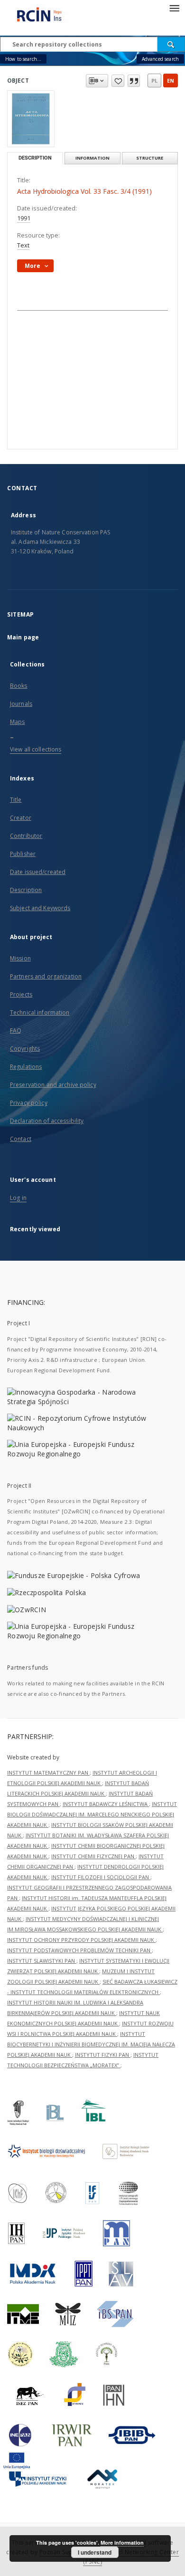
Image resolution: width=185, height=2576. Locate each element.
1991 (24, 218)
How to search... (23, 59)
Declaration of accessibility (47, 1121)
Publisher (23, 854)
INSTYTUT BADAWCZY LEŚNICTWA (106, 1804)
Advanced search (160, 59)
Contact (21, 1139)
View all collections (36, 749)
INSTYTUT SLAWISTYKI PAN (42, 1961)
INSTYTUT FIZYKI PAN (103, 2055)
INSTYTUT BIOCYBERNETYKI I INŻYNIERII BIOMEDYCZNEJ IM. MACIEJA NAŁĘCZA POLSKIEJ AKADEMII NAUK (91, 2044)
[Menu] (174, 8)
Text (23, 245)
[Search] (171, 44)
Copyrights (25, 1049)
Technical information (40, 1012)
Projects (21, 994)
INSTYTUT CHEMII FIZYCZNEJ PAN (93, 1856)
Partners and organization (46, 976)
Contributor (26, 836)
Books (19, 686)
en (171, 81)
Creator (21, 818)
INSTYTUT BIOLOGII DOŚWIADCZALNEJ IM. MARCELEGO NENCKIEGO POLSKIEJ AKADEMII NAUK (92, 1814)
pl (154, 81)
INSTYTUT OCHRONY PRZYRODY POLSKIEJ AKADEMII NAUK (81, 1940)
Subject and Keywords (40, 908)
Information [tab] (92, 158)
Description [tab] (35, 158)
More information (122, 2543)
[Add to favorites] (118, 81)
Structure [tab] (150, 158)
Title (16, 800)
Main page (23, 637)
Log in (18, 1198)
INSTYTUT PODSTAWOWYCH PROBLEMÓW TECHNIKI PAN (79, 1950)
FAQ (16, 1031)
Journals (21, 704)
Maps (17, 722)
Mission (20, 958)
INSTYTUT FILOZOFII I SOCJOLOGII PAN (101, 1877)
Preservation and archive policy (53, 1085)
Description (26, 890)
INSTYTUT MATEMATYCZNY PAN (48, 1773)
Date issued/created (38, 872)
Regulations (26, 1067)
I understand (95, 2552)
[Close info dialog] (134, 81)
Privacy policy (29, 1103)
